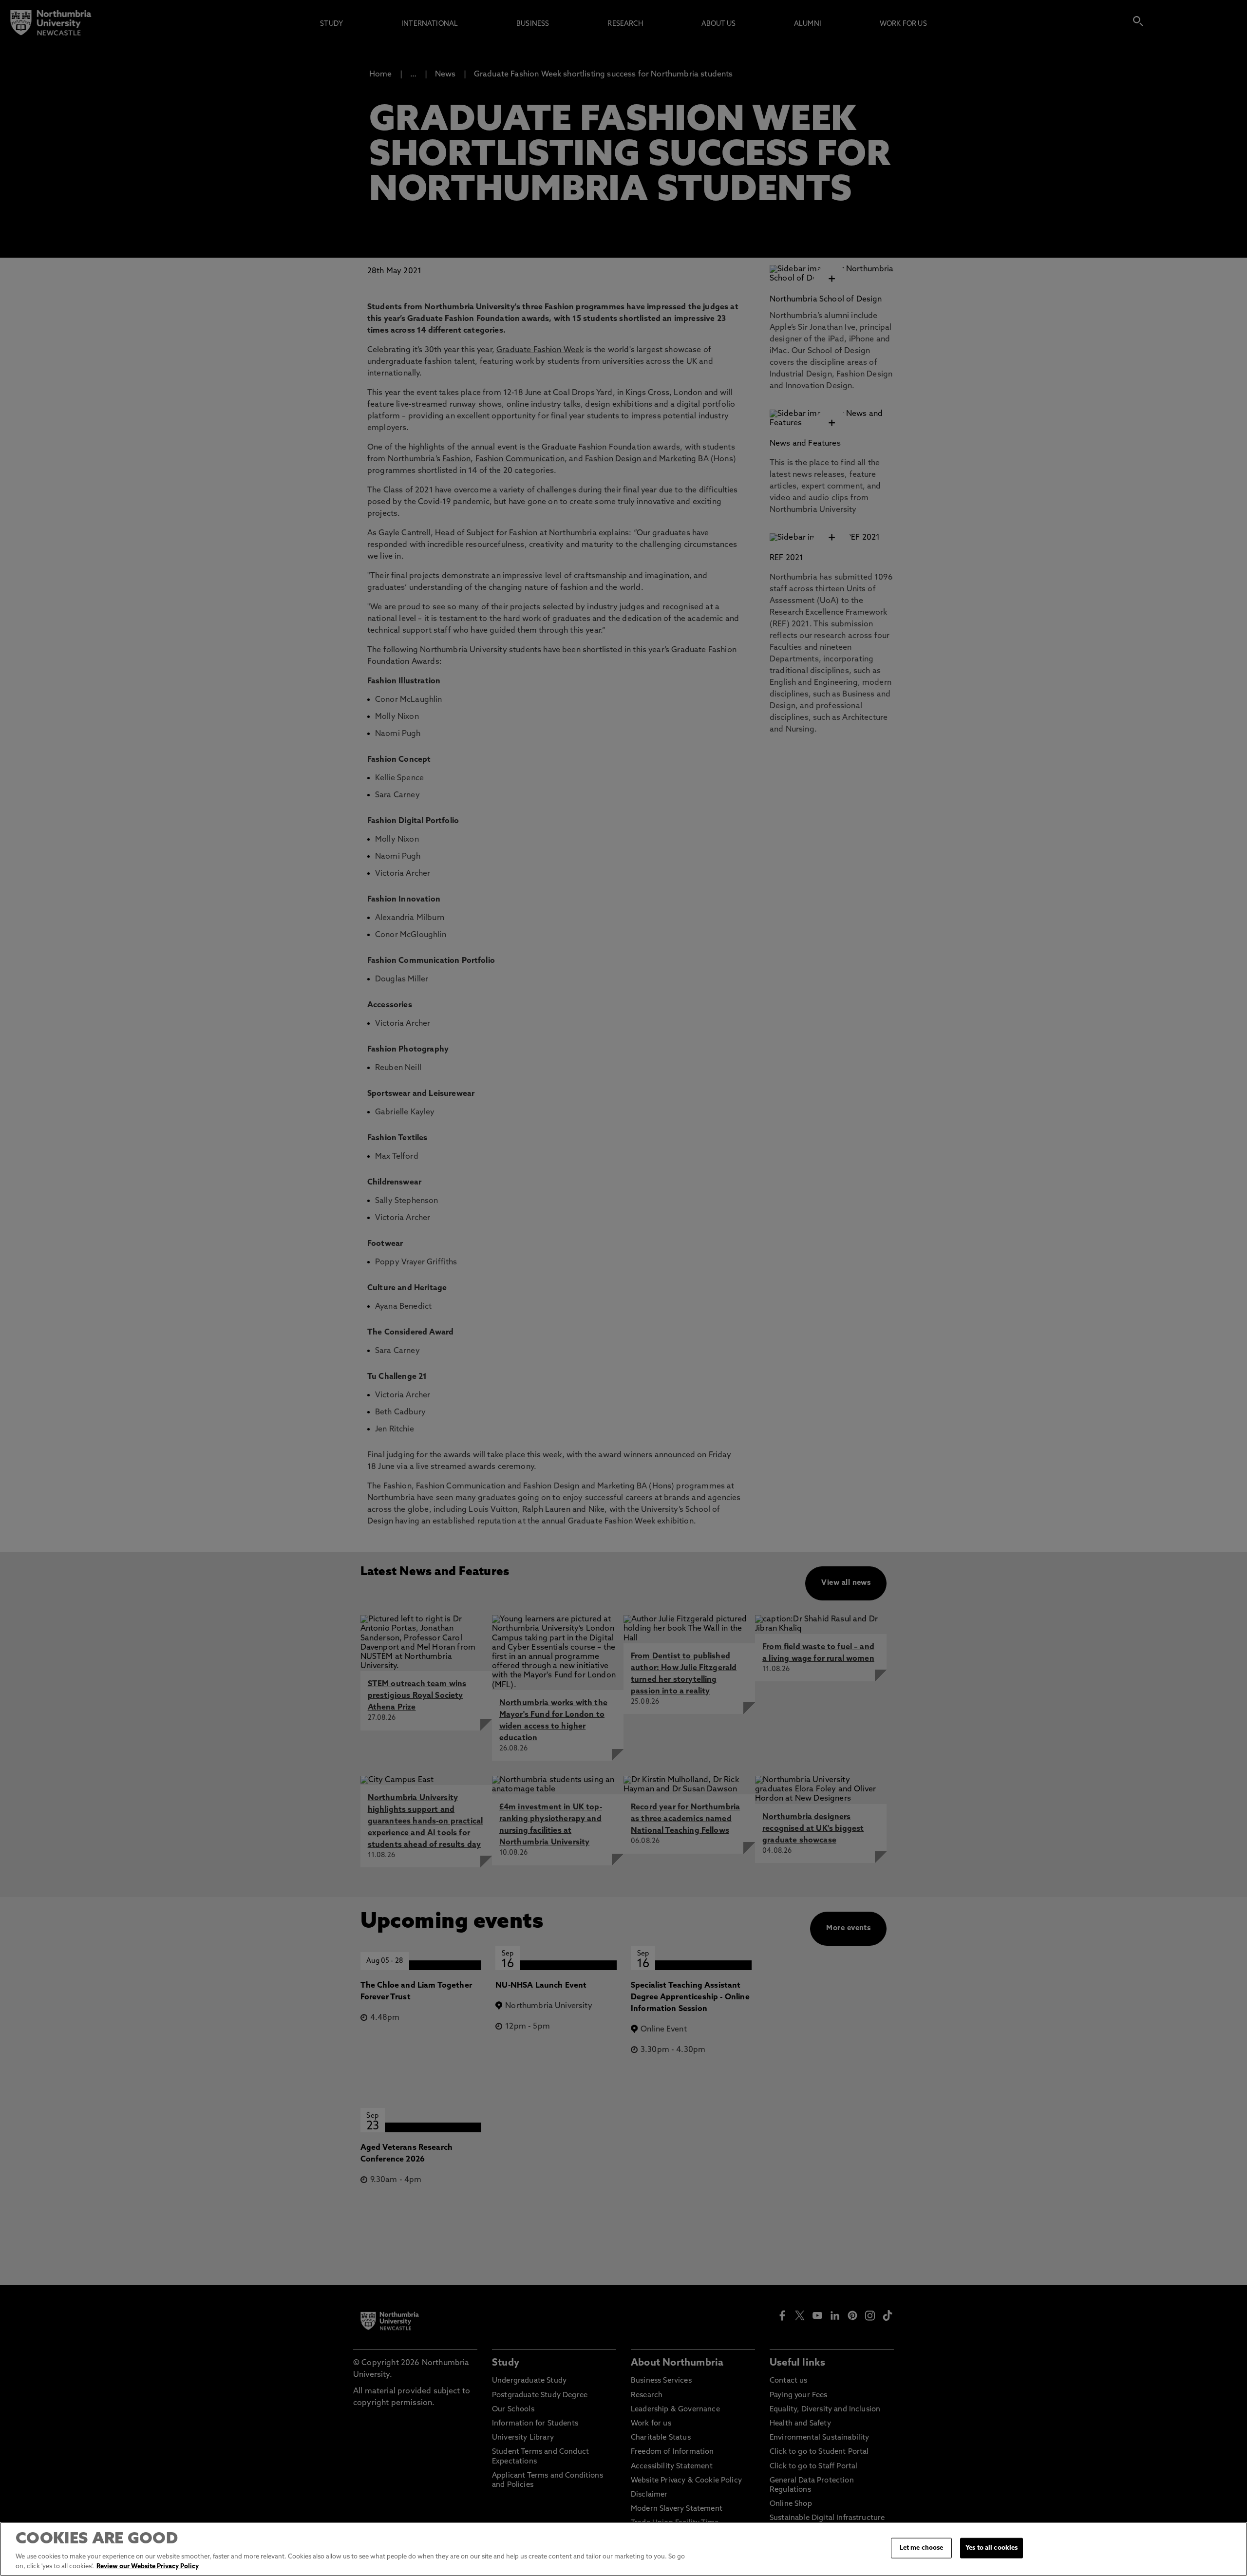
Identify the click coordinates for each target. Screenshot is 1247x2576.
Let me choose (922, 2548)
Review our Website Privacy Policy (148, 2566)
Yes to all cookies (992, 2548)
